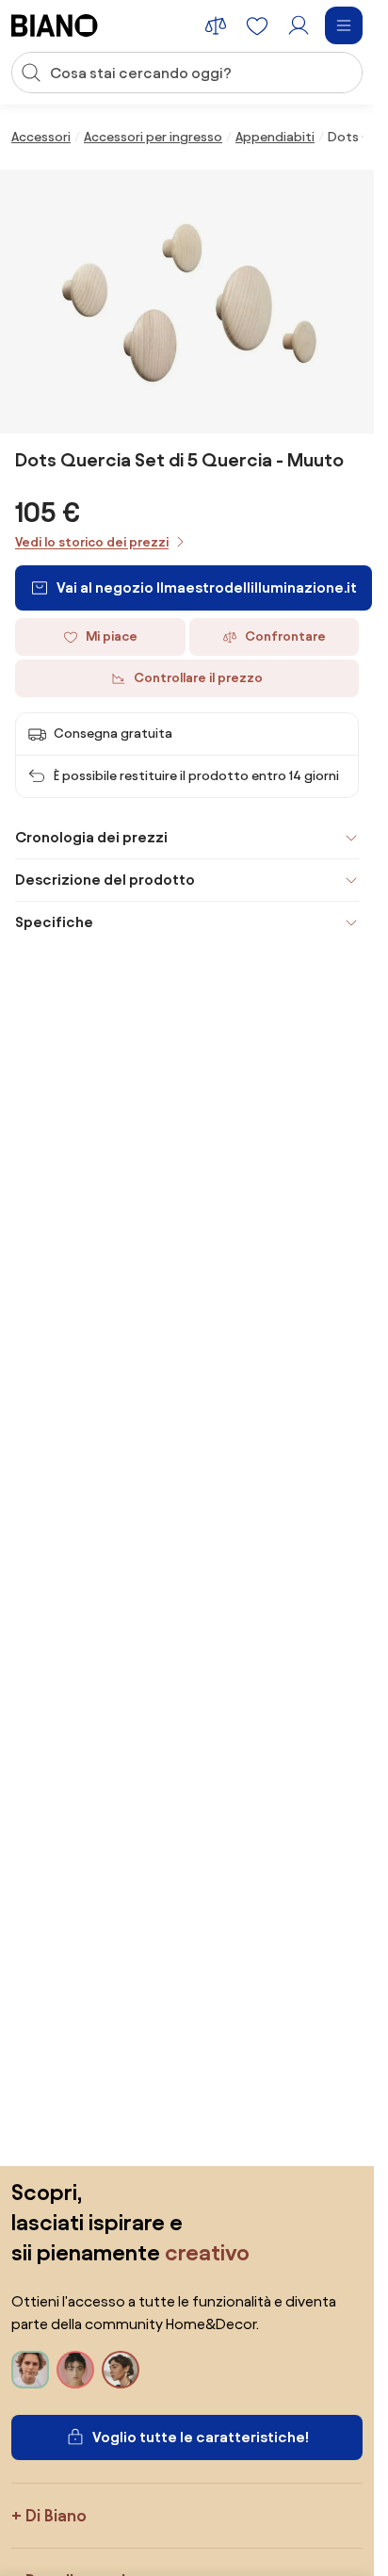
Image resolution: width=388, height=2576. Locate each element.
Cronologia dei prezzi (91, 837)
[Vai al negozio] (187, 302)
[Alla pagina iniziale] (55, 25)
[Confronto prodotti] (216, 25)
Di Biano (56, 2515)
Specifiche (54, 922)
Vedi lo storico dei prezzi (92, 542)
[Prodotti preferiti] (257, 25)
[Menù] (344, 25)
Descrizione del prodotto (105, 880)
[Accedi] (299, 25)
